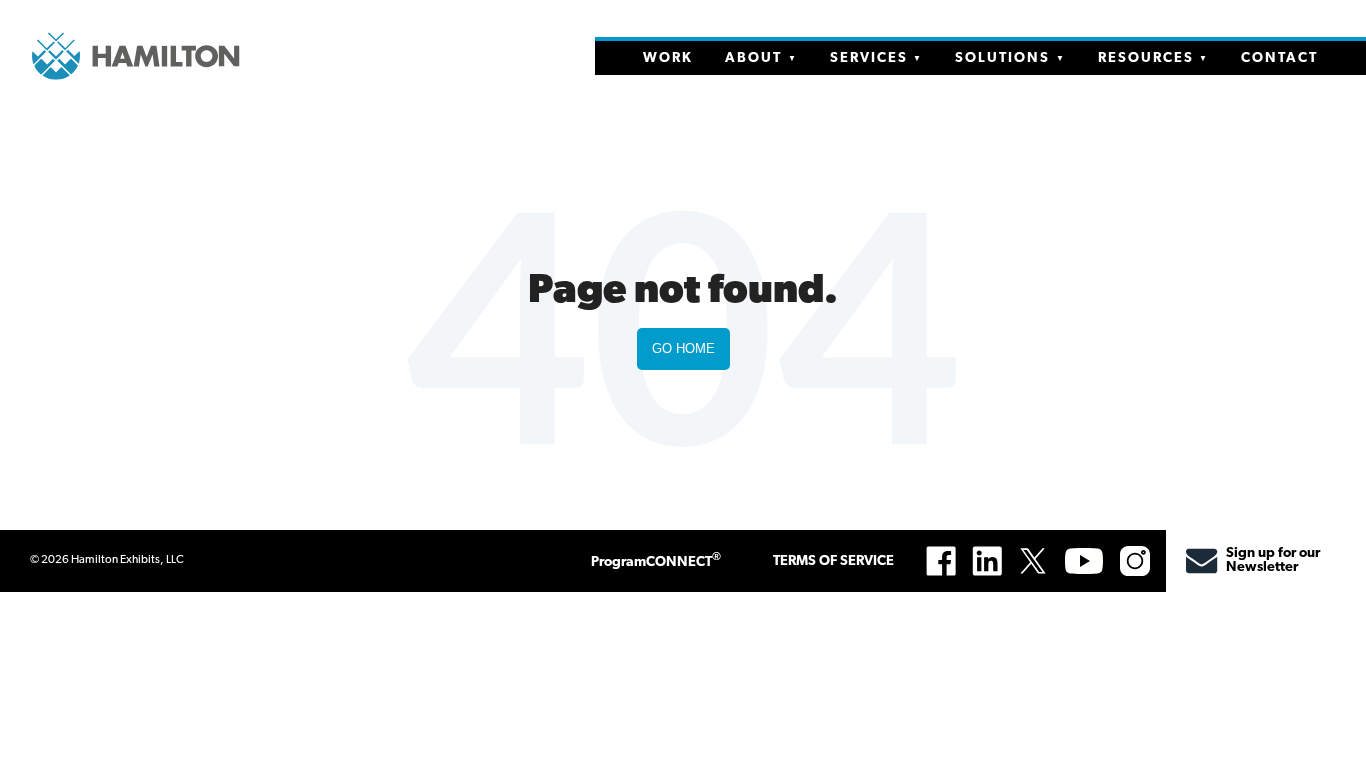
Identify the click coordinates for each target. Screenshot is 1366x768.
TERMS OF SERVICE (833, 561)
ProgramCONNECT (656, 560)
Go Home (683, 348)
